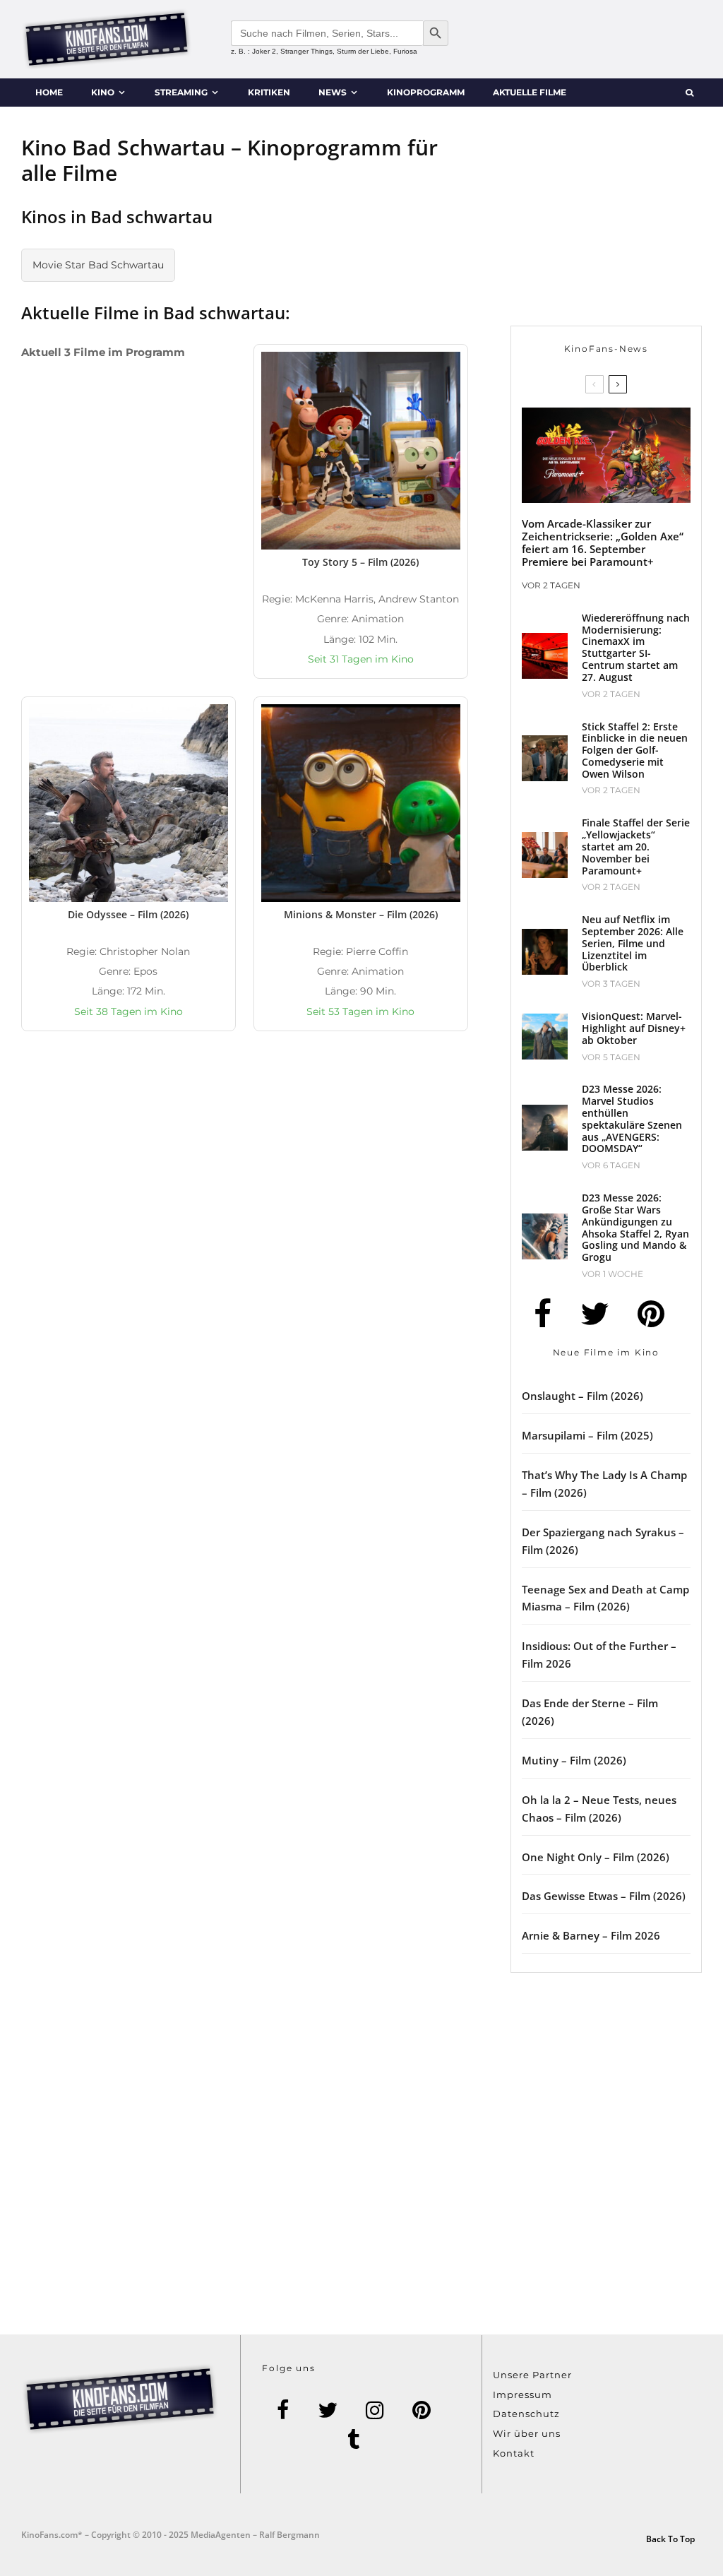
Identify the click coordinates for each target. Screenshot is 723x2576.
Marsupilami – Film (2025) (587, 1435)
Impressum (522, 2394)
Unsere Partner (532, 2375)
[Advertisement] (361, 1194)
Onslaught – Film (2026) (582, 1396)
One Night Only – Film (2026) (596, 1857)
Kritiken (269, 92)
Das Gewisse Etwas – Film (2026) (604, 1896)
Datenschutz (526, 2414)
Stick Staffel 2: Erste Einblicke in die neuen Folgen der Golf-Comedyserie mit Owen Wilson (635, 751)
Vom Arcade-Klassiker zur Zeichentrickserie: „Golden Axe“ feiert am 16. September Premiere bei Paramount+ (603, 542)
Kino (103, 92)
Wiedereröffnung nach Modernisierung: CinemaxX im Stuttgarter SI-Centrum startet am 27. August (636, 648)
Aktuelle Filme (530, 92)
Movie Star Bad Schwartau (98, 265)
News (333, 92)
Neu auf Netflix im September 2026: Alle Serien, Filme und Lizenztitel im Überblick (633, 944)
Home (49, 92)
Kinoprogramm (426, 92)
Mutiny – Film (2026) (574, 1760)
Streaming (181, 92)
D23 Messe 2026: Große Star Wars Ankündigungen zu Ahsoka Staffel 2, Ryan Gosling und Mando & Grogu (635, 1228)
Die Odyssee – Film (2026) (128, 914)
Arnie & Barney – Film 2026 (591, 1935)
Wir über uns (527, 2433)
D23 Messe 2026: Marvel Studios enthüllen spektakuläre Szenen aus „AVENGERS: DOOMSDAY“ (632, 1119)
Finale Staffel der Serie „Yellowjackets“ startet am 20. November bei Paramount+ (636, 847)
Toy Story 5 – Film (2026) (360, 562)
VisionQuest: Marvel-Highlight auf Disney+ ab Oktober (634, 1028)
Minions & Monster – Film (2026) (361, 914)
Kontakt (514, 2453)
